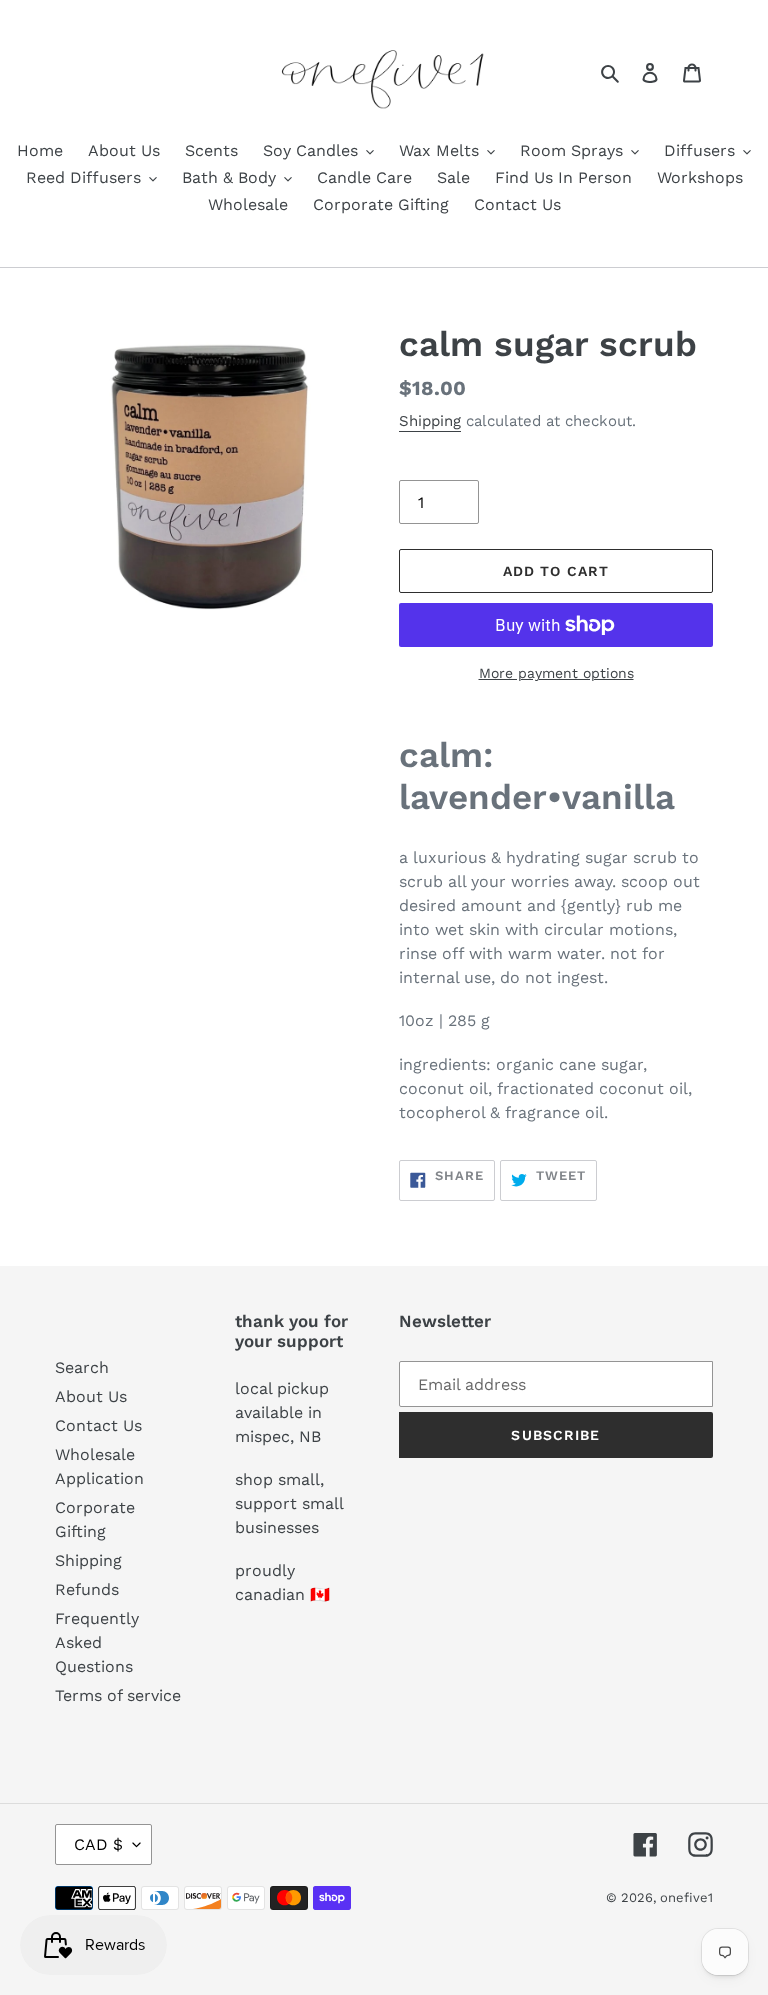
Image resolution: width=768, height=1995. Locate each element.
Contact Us (98, 1425)
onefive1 (686, 1897)
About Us (91, 1396)
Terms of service (118, 1695)
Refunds (87, 1589)
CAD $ (98, 1844)
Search (82, 1367)
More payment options (556, 673)
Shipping (430, 421)
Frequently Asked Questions (97, 1642)
